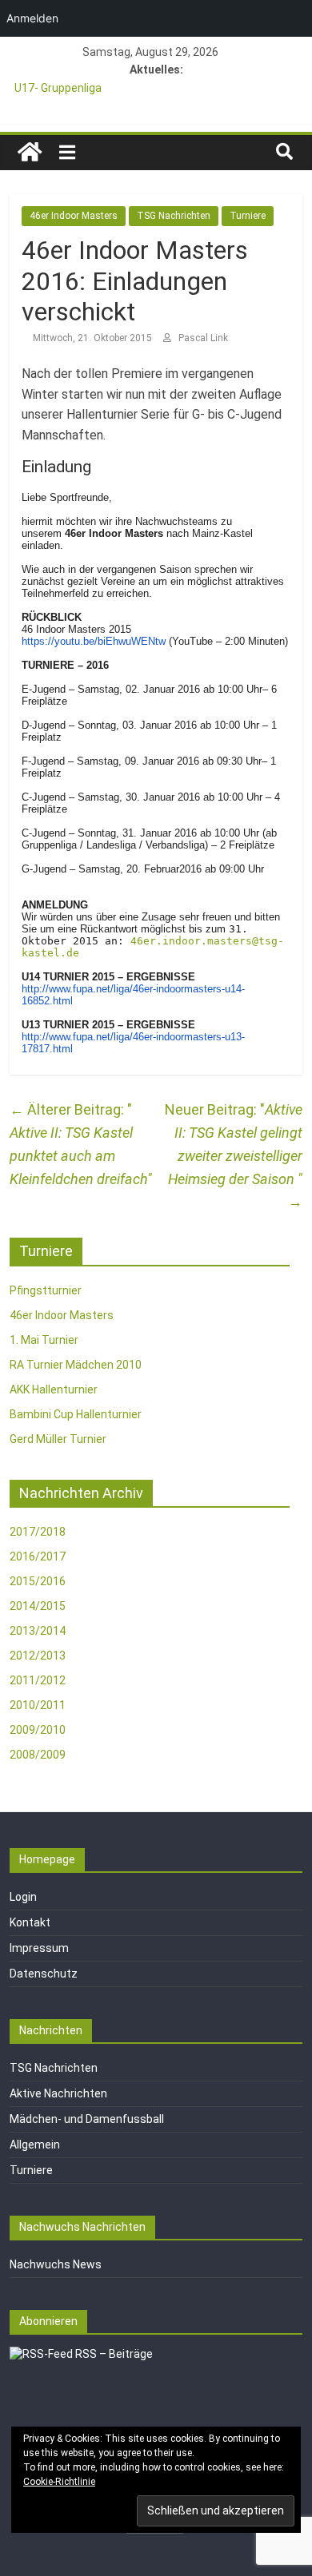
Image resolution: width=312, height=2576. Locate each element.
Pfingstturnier (46, 1290)
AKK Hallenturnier (54, 1389)
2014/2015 (38, 1606)
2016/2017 (38, 1556)
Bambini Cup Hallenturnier (76, 1414)
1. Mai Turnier (44, 1340)
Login (23, 1897)
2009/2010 (38, 1730)
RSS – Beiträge (113, 2354)
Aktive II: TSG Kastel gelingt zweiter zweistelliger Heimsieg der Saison (235, 1155)
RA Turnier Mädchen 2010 (76, 1365)
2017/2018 (38, 1532)
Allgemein (35, 2145)
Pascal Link (203, 338)
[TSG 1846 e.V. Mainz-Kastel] (30, 153)
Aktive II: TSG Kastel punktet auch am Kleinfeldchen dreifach (78, 1144)
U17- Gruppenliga (58, 88)
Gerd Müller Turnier (58, 1439)
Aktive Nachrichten (58, 2093)
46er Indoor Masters (74, 216)
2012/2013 (38, 1656)
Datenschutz (44, 1974)
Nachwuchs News (56, 2264)
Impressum (39, 1948)
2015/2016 (38, 1581)
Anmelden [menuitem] (32, 18)
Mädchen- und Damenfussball (87, 2119)
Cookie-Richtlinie (59, 2482)
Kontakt (30, 1922)
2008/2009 (38, 1755)
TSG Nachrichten (174, 216)
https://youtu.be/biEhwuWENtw (94, 641)
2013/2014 (38, 1631)
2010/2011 (38, 1705)
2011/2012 (38, 1680)
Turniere (248, 216)
